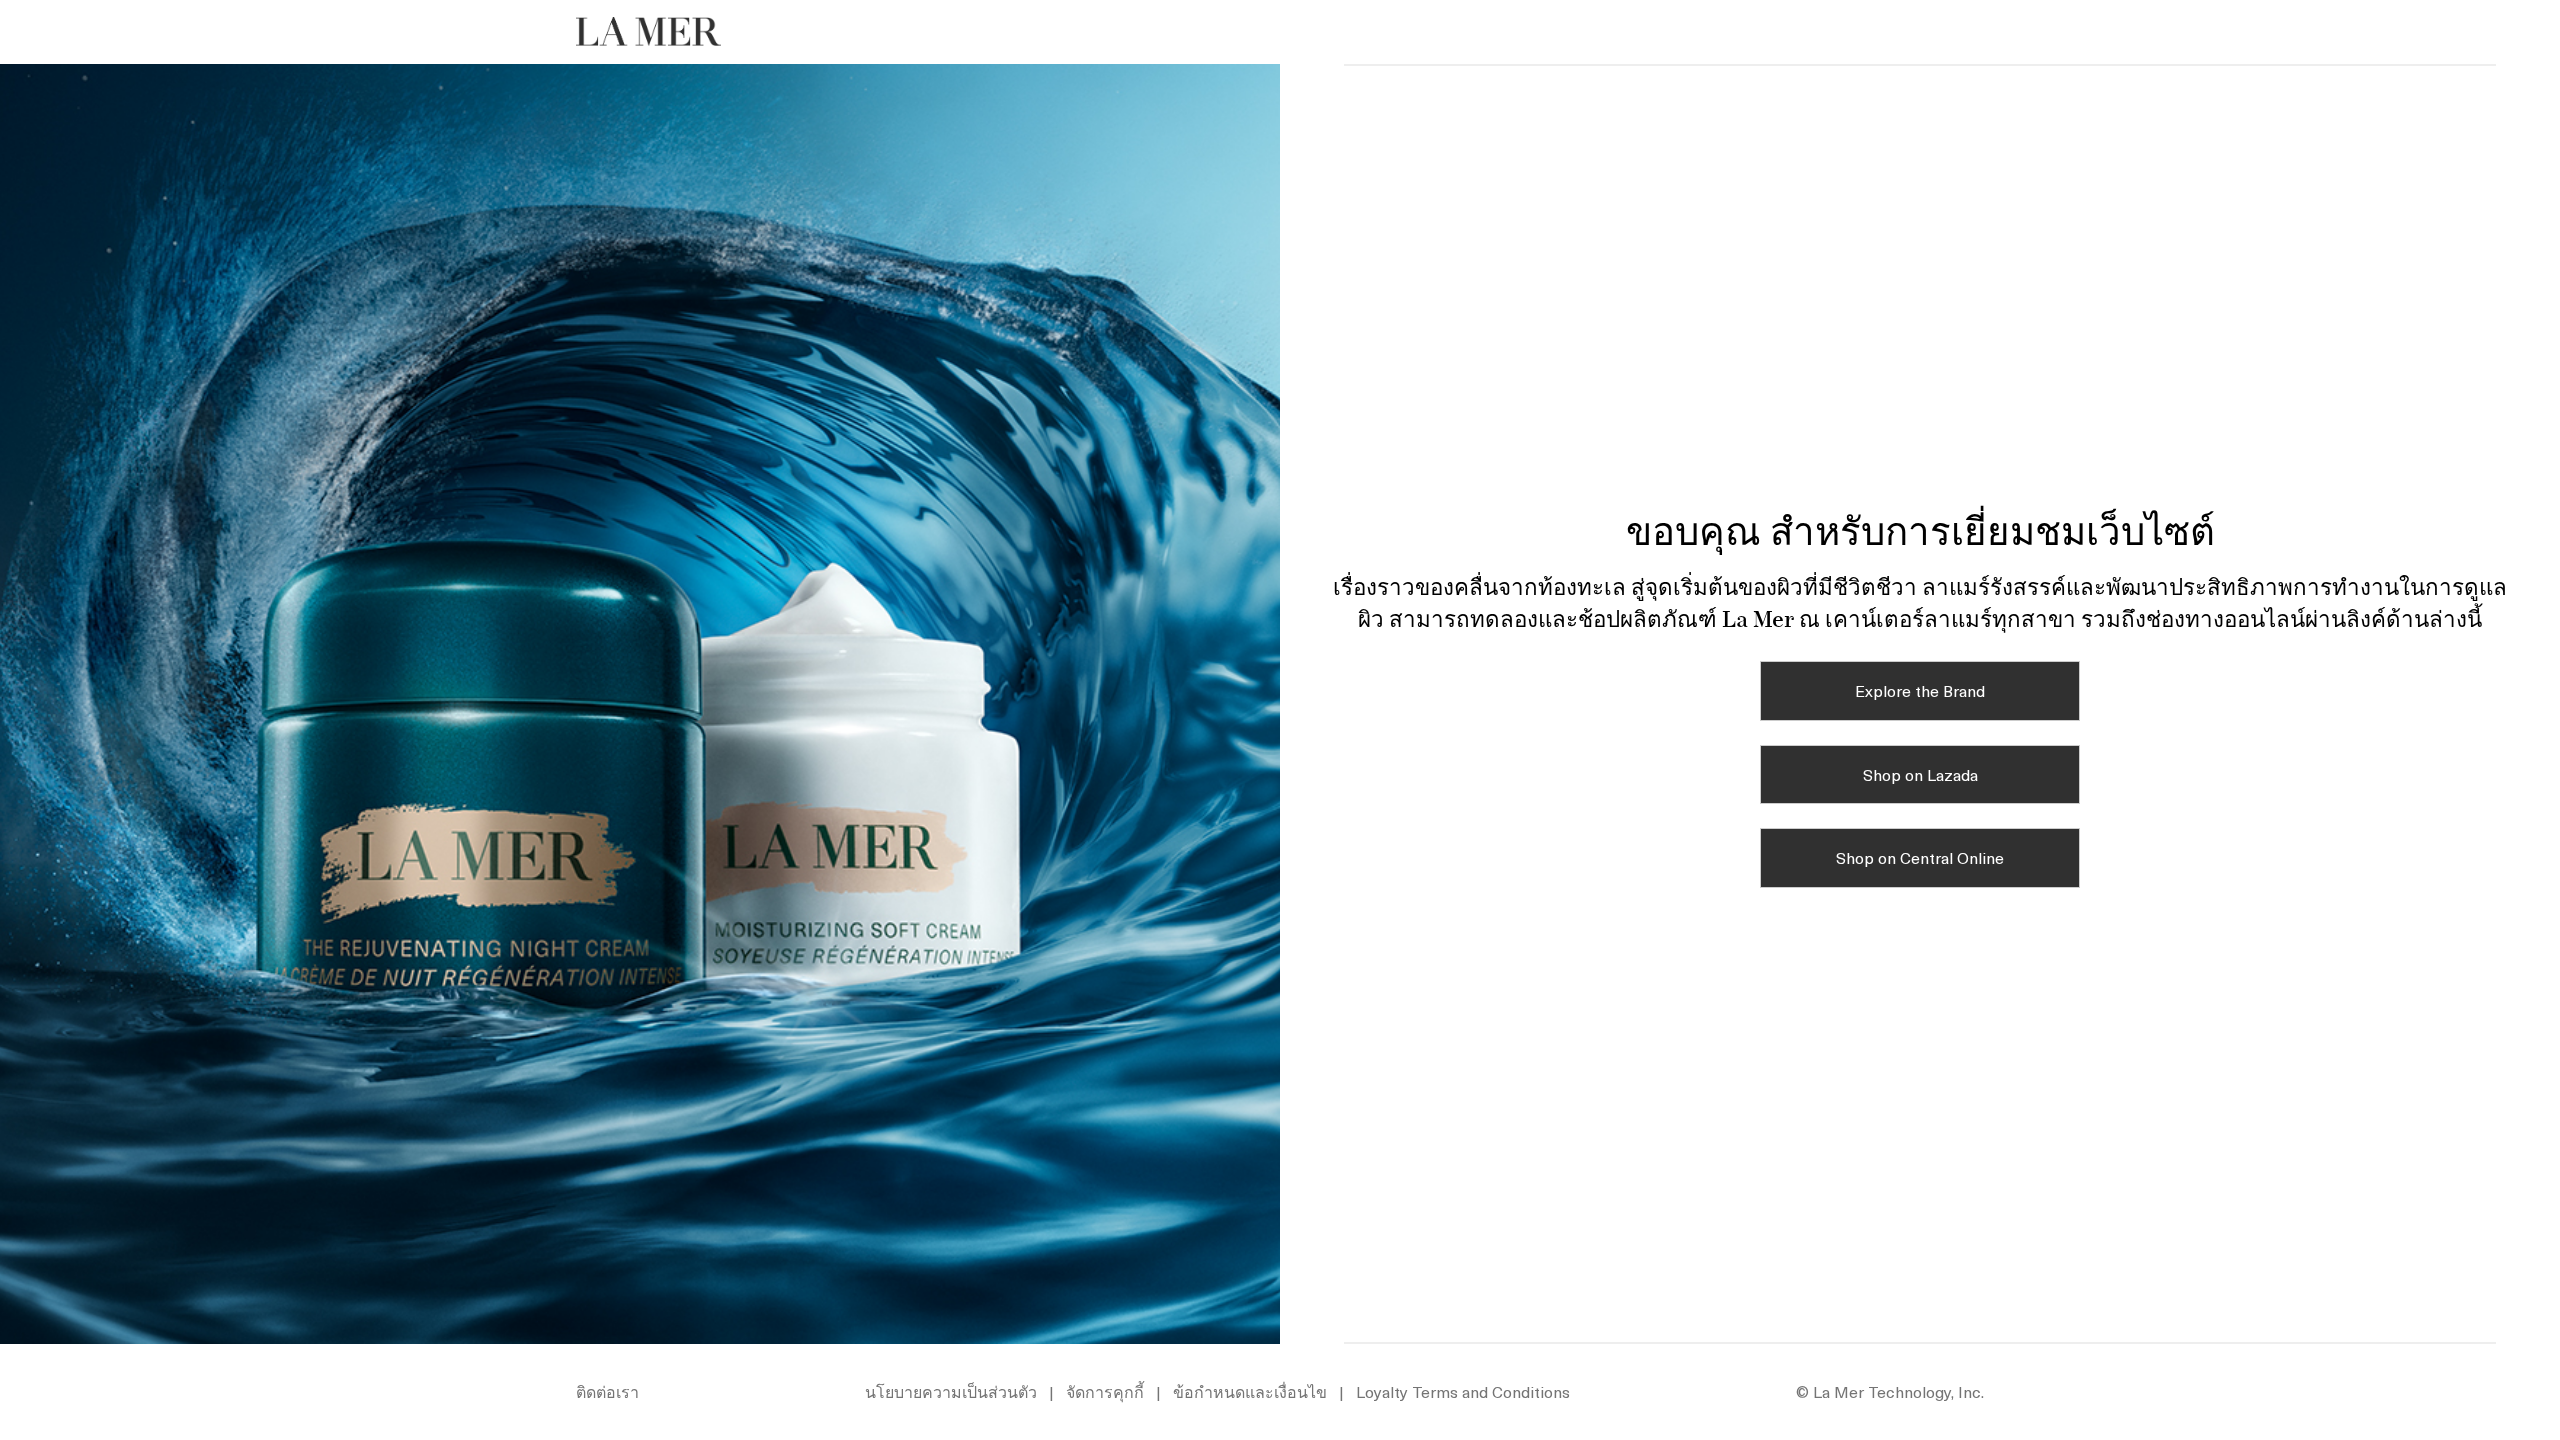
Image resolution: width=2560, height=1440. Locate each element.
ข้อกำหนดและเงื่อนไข (1250, 1391)
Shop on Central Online (1920, 857)
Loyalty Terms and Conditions (1463, 1391)
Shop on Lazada (1920, 774)
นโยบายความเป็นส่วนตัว (951, 1391)
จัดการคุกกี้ (1105, 1391)
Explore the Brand (1920, 690)
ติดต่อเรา (607, 1391)
